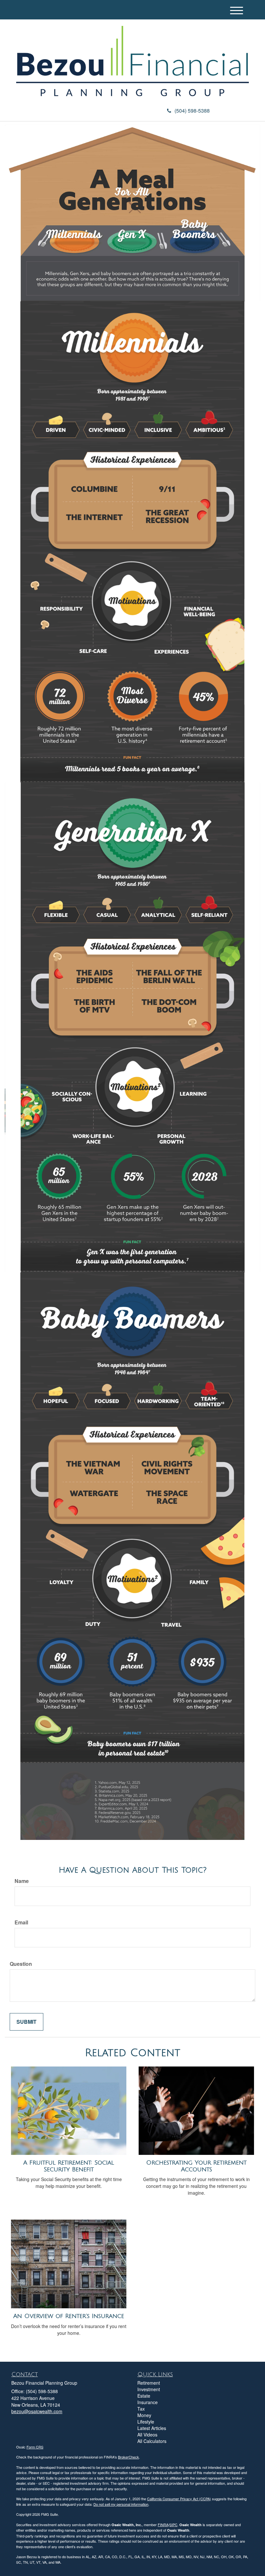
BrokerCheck (128, 2457)
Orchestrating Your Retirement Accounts (196, 2166)
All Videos (147, 2435)
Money (144, 2415)
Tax (141, 2409)
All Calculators (152, 2441)
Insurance (148, 2402)
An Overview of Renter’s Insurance (69, 2316)
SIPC (173, 2525)
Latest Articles (152, 2428)
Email (21, 1922)
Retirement (149, 2383)
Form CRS (35, 2447)
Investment (149, 2389)
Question (21, 1964)
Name (22, 1881)
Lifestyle (146, 2422)
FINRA (163, 2525)
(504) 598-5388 (192, 111)
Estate (144, 2396)
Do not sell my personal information (121, 2504)
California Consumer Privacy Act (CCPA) (179, 2499)
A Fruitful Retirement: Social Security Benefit (69, 2166)
